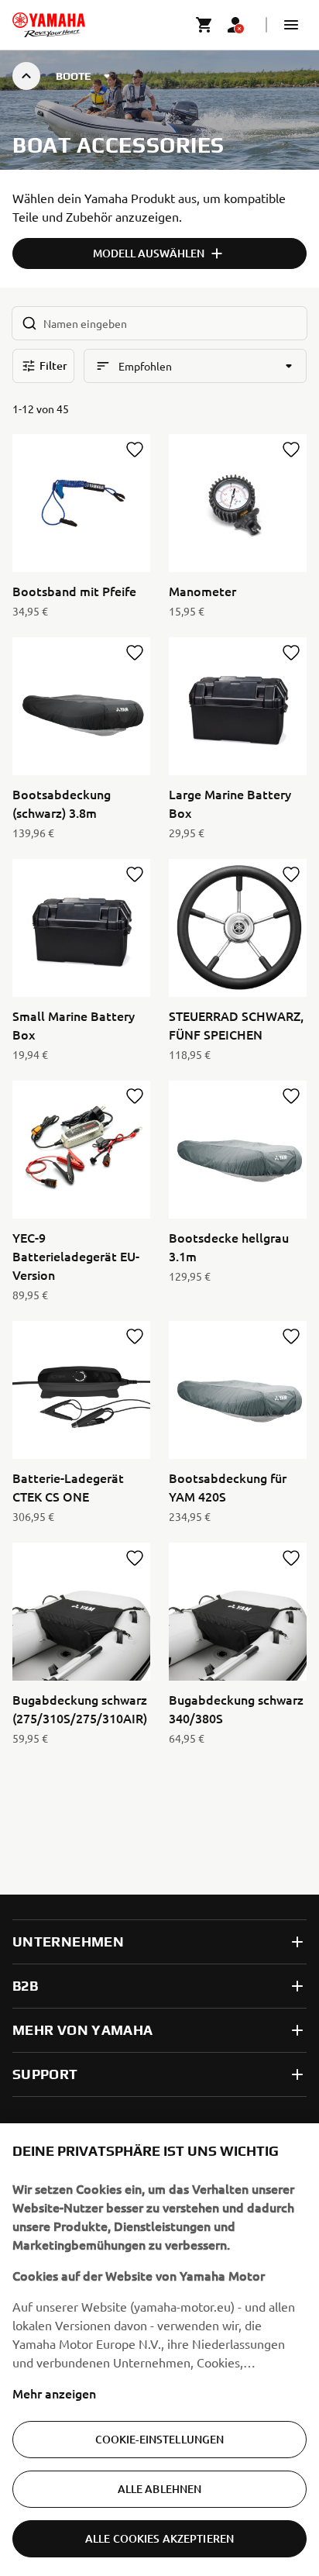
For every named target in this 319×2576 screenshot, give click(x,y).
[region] (159, 2350)
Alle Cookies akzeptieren (159, 2538)
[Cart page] (204, 25)
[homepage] (49, 25)
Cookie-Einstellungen (160, 2439)
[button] (291, 25)
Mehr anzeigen (54, 2393)
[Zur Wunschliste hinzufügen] (135, 450)
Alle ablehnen (160, 2489)
